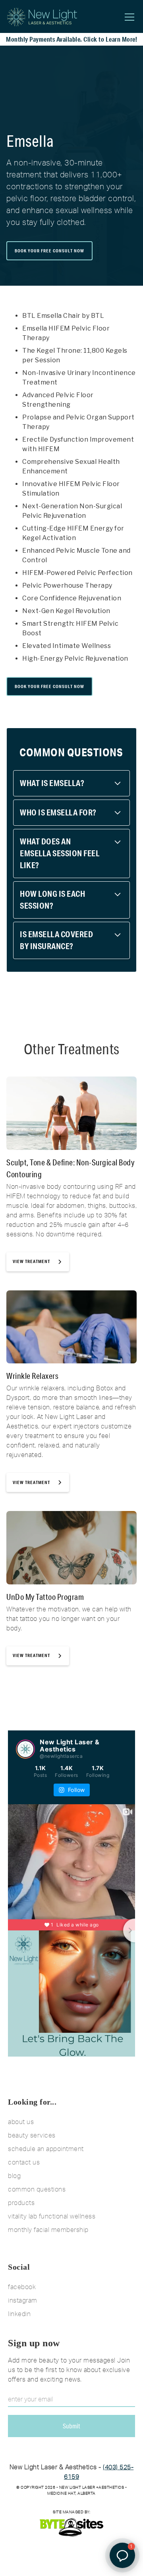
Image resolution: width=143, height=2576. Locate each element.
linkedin (19, 2314)
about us (21, 2122)
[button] (128, 17)
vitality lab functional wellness (52, 2216)
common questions (37, 2189)
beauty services (32, 2135)
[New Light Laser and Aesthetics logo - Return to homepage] (42, 17)
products (21, 2203)
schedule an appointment (46, 2149)
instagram (23, 2300)
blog (14, 2176)
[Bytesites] (71, 2527)
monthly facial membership (48, 2230)
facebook (22, 2287)
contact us (24, 2162)
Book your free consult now (49, 251)
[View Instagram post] (25, 1749)
